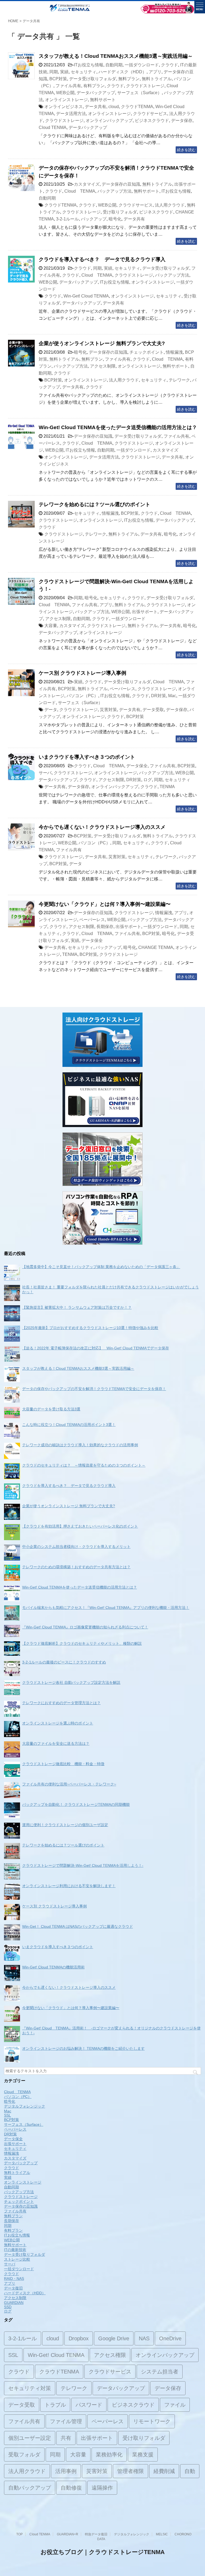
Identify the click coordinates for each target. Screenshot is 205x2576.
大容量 (51, 626)
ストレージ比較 (17, 2259)
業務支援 (143, 2455)
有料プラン (94, 86)
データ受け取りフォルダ (93, 79)
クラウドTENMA (137, 107)
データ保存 (182, 121)
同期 (54, 72)
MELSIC (162, 2534)
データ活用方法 (71, 114)
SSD (8, 2307)
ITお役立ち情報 (89, 65)
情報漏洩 (174, 352)
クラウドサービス (150, 114)
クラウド (169, 65)
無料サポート (103, 100)
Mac (172, 696)
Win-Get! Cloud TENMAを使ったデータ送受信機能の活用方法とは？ (118, 427)
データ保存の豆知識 (121, 184)
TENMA (167, 787)
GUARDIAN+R (68, 2534)
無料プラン (129, 79)
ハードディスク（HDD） (123, 72)
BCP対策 (58, 79)
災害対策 (108, 710)
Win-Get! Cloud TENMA (86, 296)
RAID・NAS (14, 2279)
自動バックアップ (30, 2488)
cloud (114, 107)
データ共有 (96, 107)
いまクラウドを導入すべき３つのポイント (87, 757)
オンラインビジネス (64, 107)
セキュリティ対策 (30, 2388)
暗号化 (115, 219)
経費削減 (164, 2471)
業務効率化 (109, 2455)
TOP (19, 2534)
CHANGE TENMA (156, 947)
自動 (190, 2471)
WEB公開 (65, 93)
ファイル (175, 2405)
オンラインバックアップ (109, 121)
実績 (64, 72)
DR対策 (159, 696)
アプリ (155, 72)
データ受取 (153, 710)
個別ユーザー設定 (30, 2438)
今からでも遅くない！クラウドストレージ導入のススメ (102, 827)
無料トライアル (157, 79)
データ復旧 (13, 2288)
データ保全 (137, 766)
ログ (148, 780)
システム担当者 (160, 2372)
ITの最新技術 (15, 2250)
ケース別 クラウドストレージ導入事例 (82, 673)
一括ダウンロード (142, 65)
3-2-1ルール (67, 219)
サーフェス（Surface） (139, 93)
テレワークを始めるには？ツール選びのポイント (94, 504)
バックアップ (94, 219)
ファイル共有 (68, 86)
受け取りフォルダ (120, 212)
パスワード (89, 2405)
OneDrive (170, 2338)
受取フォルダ (24, 2455)
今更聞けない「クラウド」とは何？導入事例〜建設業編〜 (105, 904)
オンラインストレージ (66, 100)
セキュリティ (84, 72)
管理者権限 (131, 2471)
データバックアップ (96, 93)
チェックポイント (147, 352)
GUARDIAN (14, 2303)
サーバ (45, 773)
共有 (66, 2438)
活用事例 (66, 2471)
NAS (144, 2338)
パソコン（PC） (82, 696)
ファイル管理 (66, 2421)
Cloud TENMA (53, 127)
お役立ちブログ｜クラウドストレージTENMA (103, 2552)
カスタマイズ (87, 184)
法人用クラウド (170, 205)
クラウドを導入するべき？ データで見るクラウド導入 (102, 259)
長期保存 (105, 927)
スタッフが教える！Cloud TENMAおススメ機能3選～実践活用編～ (116, 56)
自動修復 (71, 2488)
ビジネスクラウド (152, 121)
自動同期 (114, 65)
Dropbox (79, 2338)
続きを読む (186, 150)
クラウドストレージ (145, 86)
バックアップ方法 (115, 191)
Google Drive (114, 2338)
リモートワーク (152, 2421)
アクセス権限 (110, 2355)
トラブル (55, 2405)
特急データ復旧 (96, 2534)
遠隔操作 (102, 2488)
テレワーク (179, 380)
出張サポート (145, 612)
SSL (7, 2115)
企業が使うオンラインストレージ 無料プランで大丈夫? (102, 343)
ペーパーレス (123, 689)
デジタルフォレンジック (25, 2106)
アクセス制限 (103, 366)
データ (51, 710)
